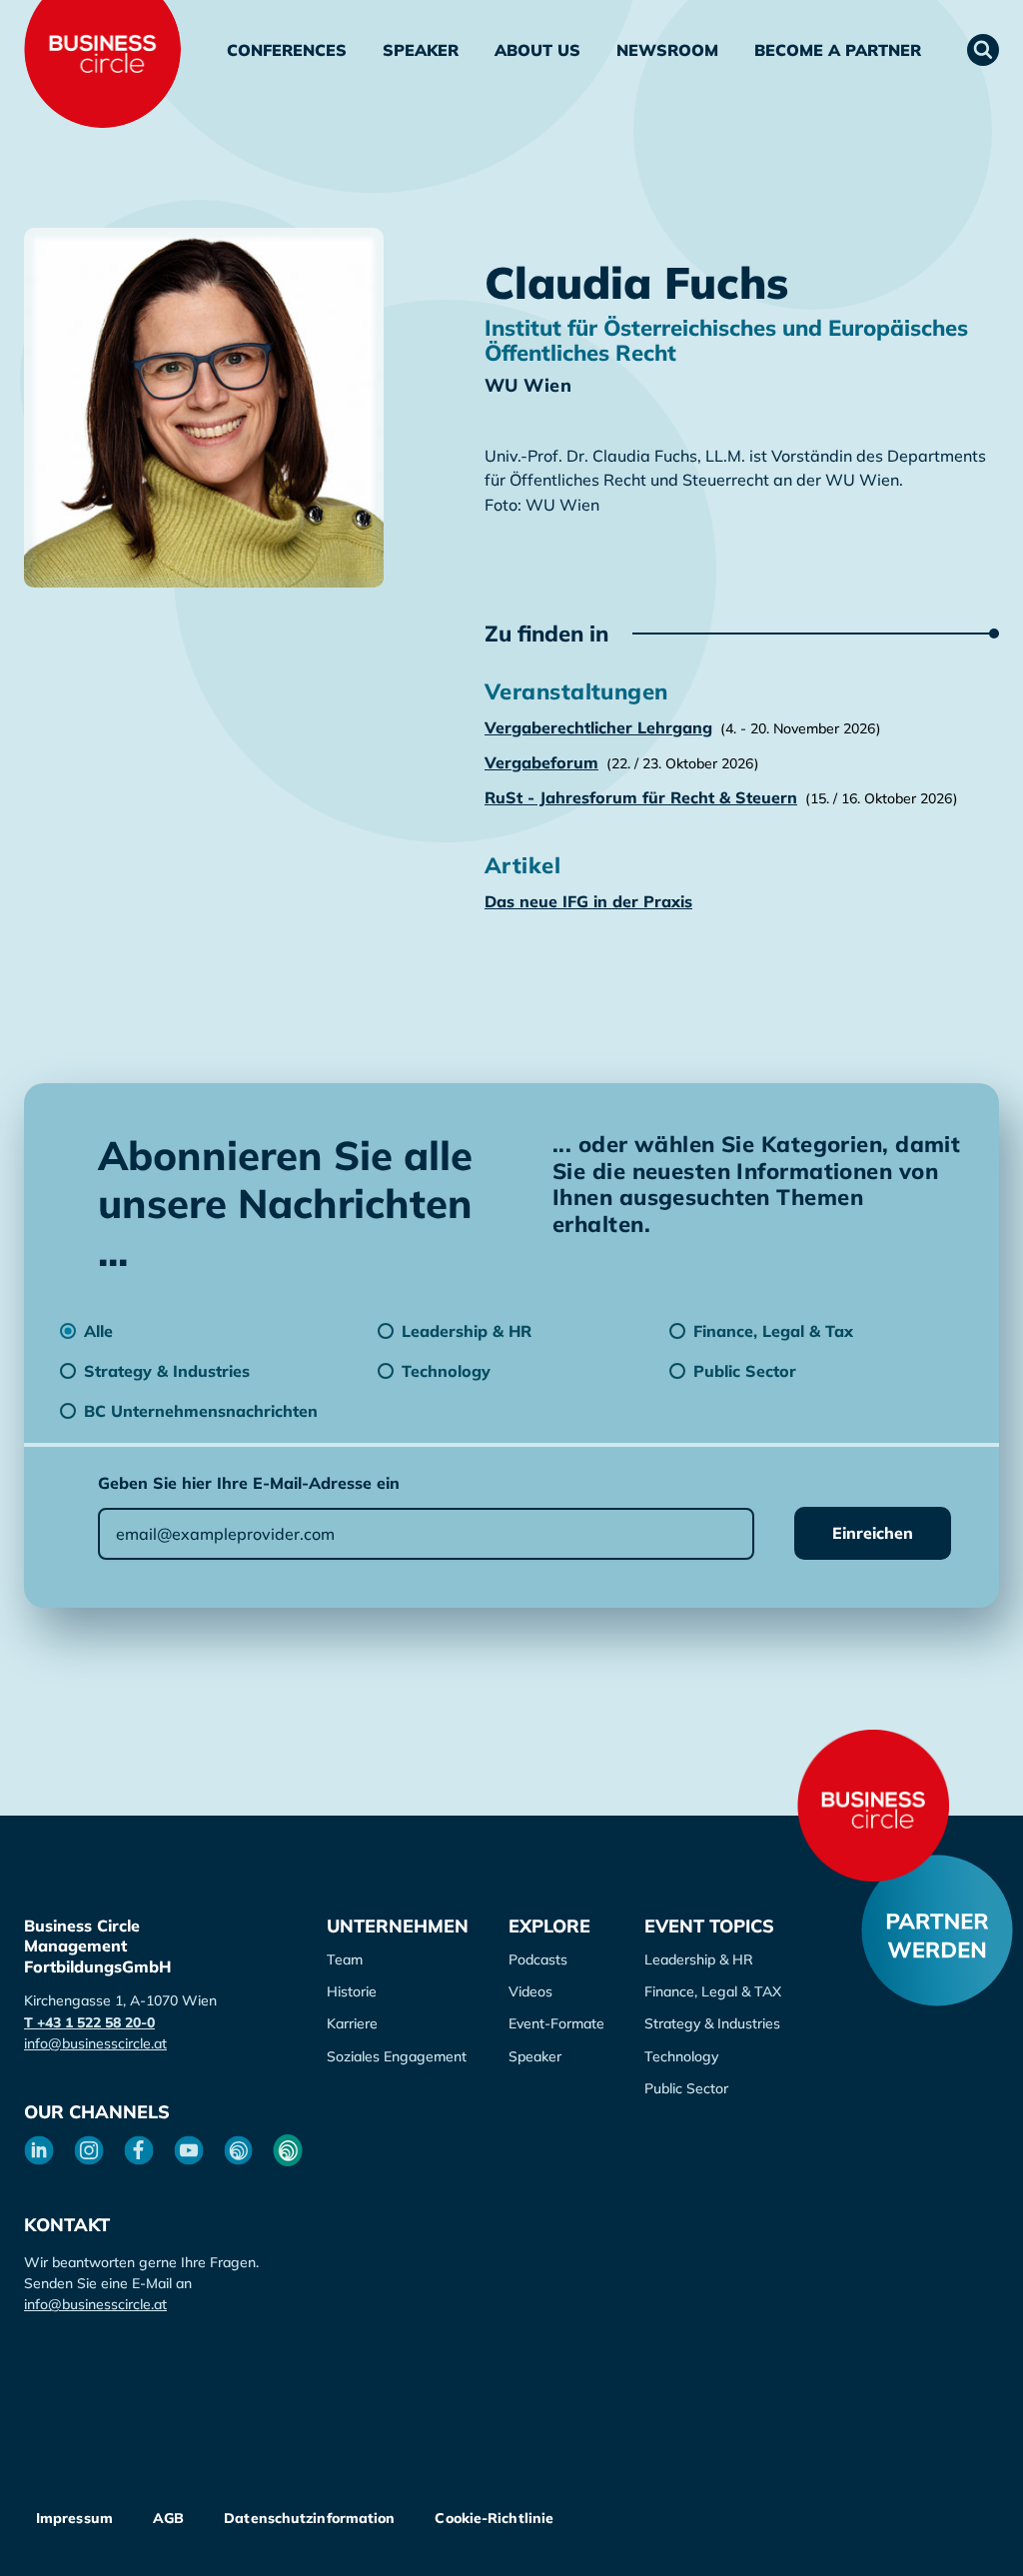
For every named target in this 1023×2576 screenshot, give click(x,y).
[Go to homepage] (873, 1806)
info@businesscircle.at (95, 2043)
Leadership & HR (699, 1959)
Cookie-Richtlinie (494, 2518)
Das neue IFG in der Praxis (588, 901)
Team (345, 1959)
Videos (530, 1991)
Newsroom (667, 50)
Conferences (287, 50)
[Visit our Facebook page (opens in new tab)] (139, 2150)
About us (537, 50)
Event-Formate (556, 2023)
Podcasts (538, 1959)
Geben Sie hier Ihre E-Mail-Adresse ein (249, 1483)
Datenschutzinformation (309, 2518)
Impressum (74, 2518)
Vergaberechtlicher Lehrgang (598, 727)
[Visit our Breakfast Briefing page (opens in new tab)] (239, 2150)
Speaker (421, 50)
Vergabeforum (541, 762)
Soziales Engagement (397, 2056)
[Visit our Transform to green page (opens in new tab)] (288, 2150)
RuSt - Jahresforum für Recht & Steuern (641, 797)
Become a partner (838, 50)
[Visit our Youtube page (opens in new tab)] (189, 2150)
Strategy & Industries (712, 2023)
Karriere (352, 2023)
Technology (681, 2056)
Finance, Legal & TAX (713, 1991)
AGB (168, 2518)
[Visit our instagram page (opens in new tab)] (89, 2150)
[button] (983, 50)
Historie (352, 1991)
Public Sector (686, 2088)
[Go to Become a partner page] (937, 1931)
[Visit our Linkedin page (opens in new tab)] (39, 2150)
